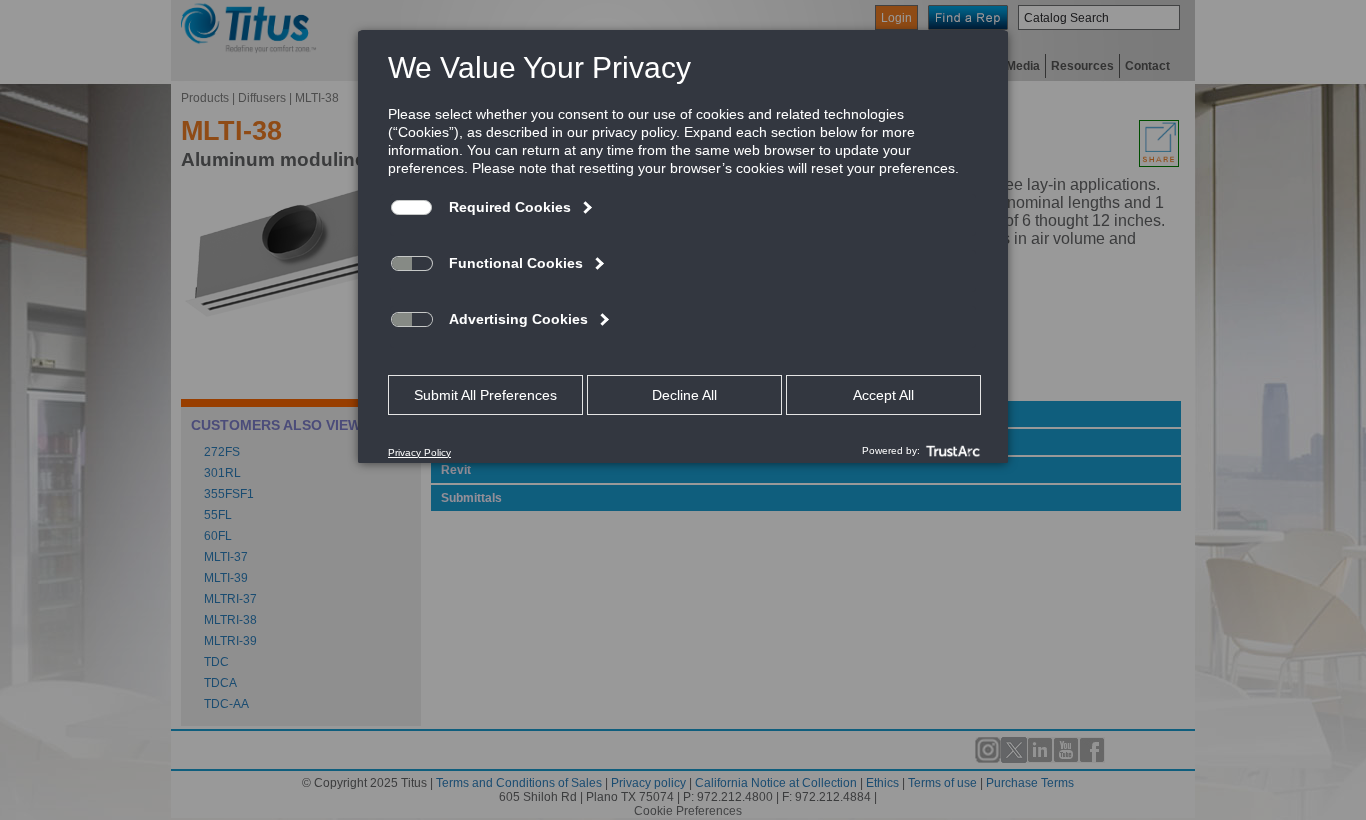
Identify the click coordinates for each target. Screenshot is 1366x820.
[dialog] (683, 246)
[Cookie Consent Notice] (683, 247)
